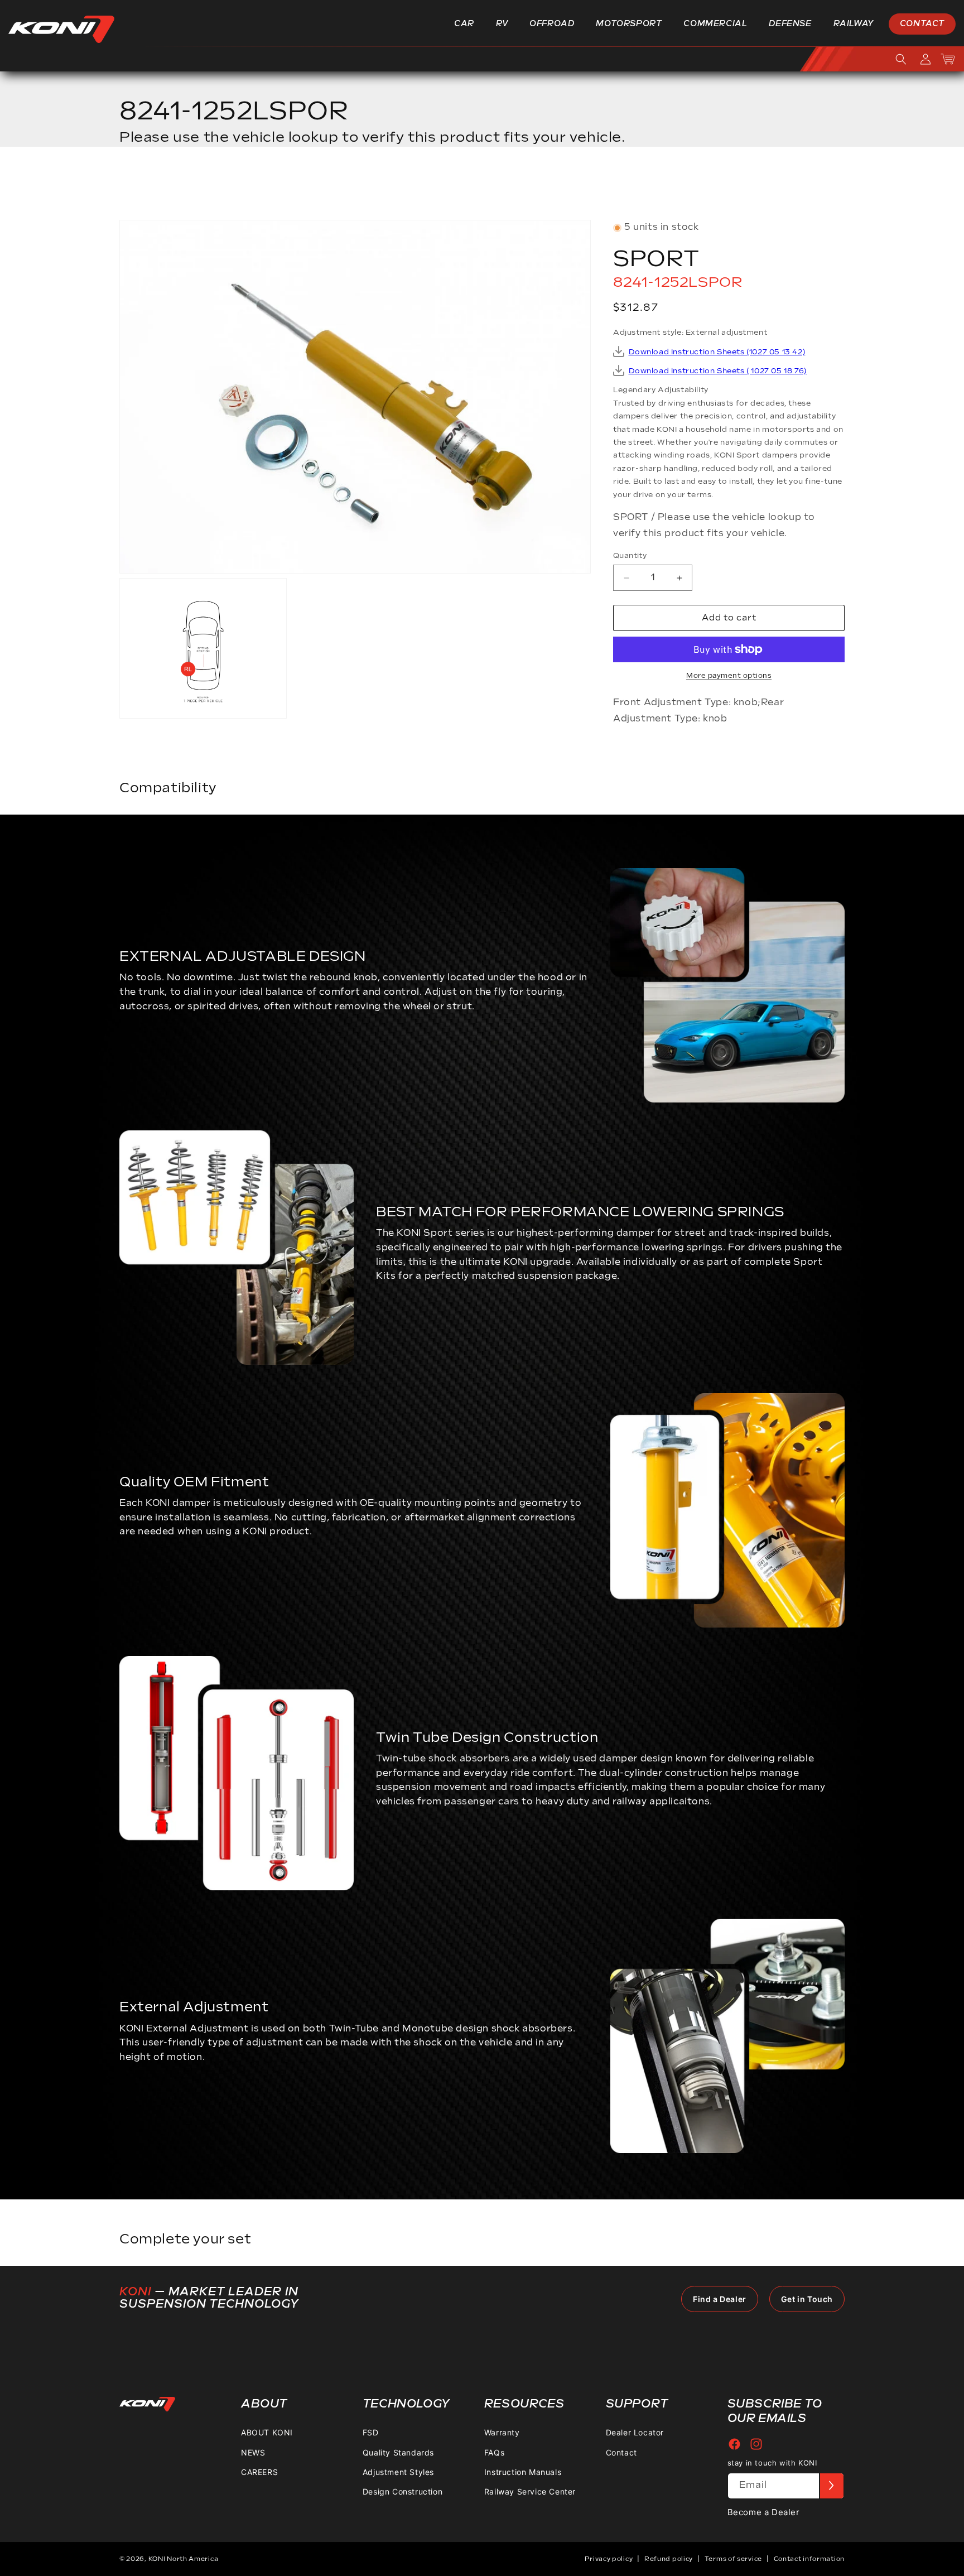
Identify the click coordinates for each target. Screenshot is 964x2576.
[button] (468, 24)
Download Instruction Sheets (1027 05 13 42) (717, 352)
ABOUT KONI (267, 2432)
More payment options (729, 676)
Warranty (502, 2432)
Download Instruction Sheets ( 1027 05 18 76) (718, 371)
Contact (621, 2452)
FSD (371, 2432)
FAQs (494, 2452)
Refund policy (669, 2559)
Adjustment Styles (398, 2472)
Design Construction (403, 2491)
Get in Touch (807, 2299)
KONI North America (184, 2559)
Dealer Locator (635, 2432)
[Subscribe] (831, 2486)
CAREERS (259, 2472)
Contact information (809, 2559)
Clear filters (803, 187)
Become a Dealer (764, 2512)
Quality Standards (398, 2452)
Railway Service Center (530, 2491)
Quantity (630, 556)
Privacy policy (609, 2559)
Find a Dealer (720, 2299)
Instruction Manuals (523, 2472)
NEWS (253, 2452)
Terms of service (733, 2559)
